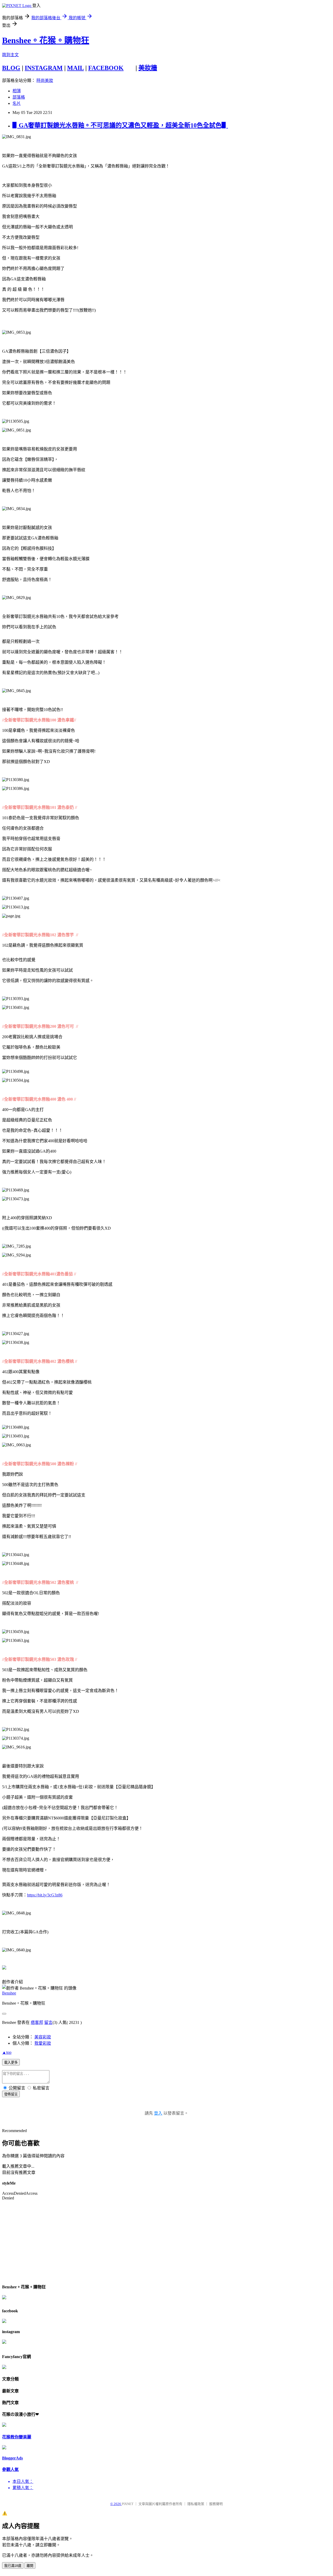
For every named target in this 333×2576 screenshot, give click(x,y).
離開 (30, 2566)
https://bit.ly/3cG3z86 (45, 1895)
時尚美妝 (45, 80)
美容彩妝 (43, 2037)
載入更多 (11, 2062)
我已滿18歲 (13, 2566)
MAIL (75, 68)
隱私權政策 (196, 2504)
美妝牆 (148, 68)
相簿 (17, 91)
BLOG (11, 68)
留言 (48, 2022)
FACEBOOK (106, 68)
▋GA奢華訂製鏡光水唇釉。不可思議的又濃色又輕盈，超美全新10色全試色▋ (120, 125)
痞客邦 (37, 2022)
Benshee (9, 1993)
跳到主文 (10, 55)
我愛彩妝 (43, 2043)
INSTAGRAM (44, 68)
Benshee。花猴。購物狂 (46, 40)
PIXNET (128, 2504)
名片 (17, 103)
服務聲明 (216, 2504)
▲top (7, 2052)
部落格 (19, 97)
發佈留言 (11, 2094)
